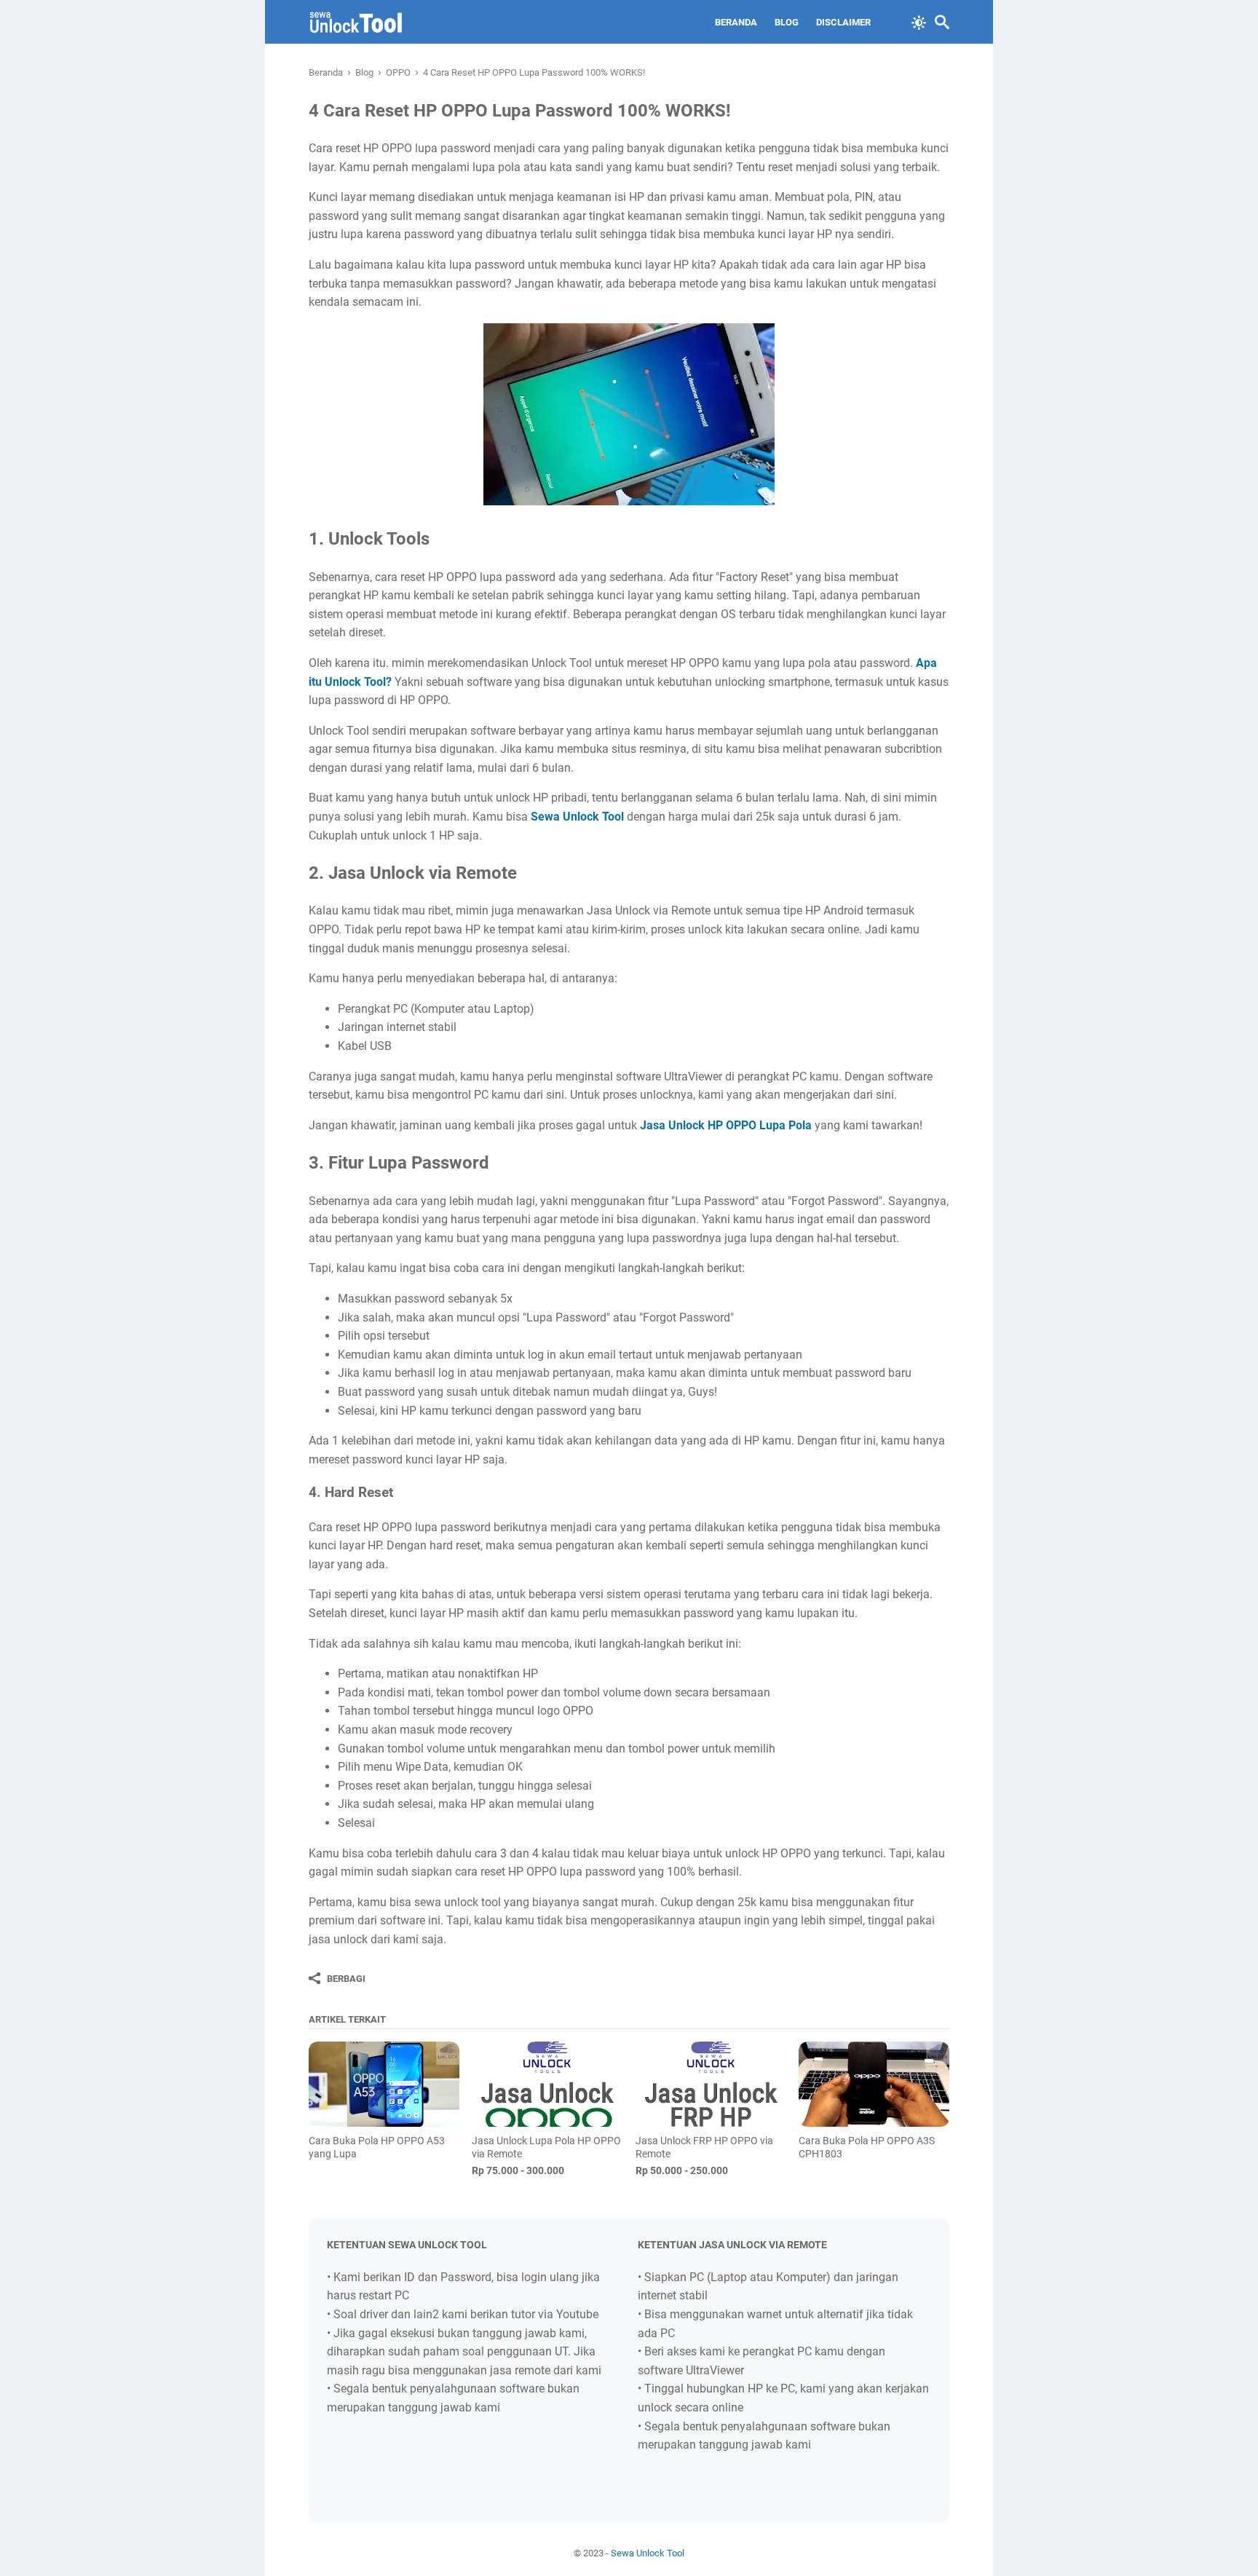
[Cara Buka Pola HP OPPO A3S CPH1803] (874, 2084)
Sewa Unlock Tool (648, 2553)
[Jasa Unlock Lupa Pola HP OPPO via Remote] (547, 2084)
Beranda (736, 22)
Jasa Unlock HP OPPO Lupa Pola (726, 1125)
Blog (787, 22)
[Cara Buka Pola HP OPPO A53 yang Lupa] (384, 2084)
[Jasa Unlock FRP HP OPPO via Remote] (711, 2084)
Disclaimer (843, 22)
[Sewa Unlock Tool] (356, 22)
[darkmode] (919, 21)
